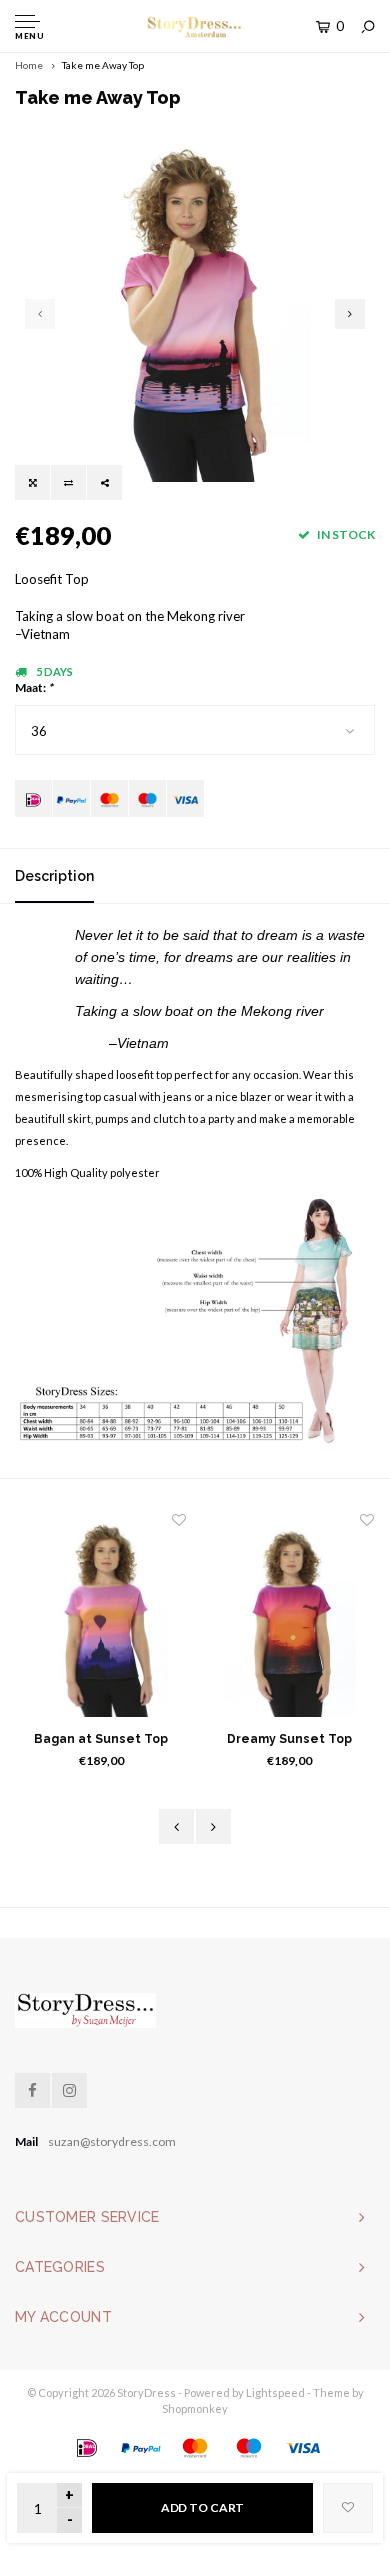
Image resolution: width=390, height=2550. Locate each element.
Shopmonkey (195, 2408)
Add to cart (203, 2507)
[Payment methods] (33, 798)
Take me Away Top (103, 65)
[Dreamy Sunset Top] (289, 1619)
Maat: (34, 687)
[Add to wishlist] (348, 2508)
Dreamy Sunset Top (289, 1739)
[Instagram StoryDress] (69, 2090)
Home (29, 65)
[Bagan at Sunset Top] (101, 1619)
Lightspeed (275, 2392)
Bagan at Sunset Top (101, 1739)
